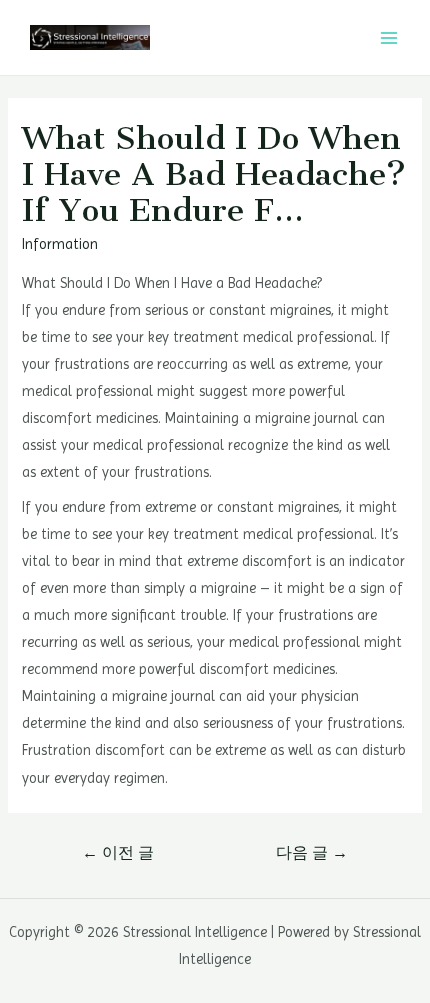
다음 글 (312, 853)
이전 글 (118, 853)
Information (60, 244)
